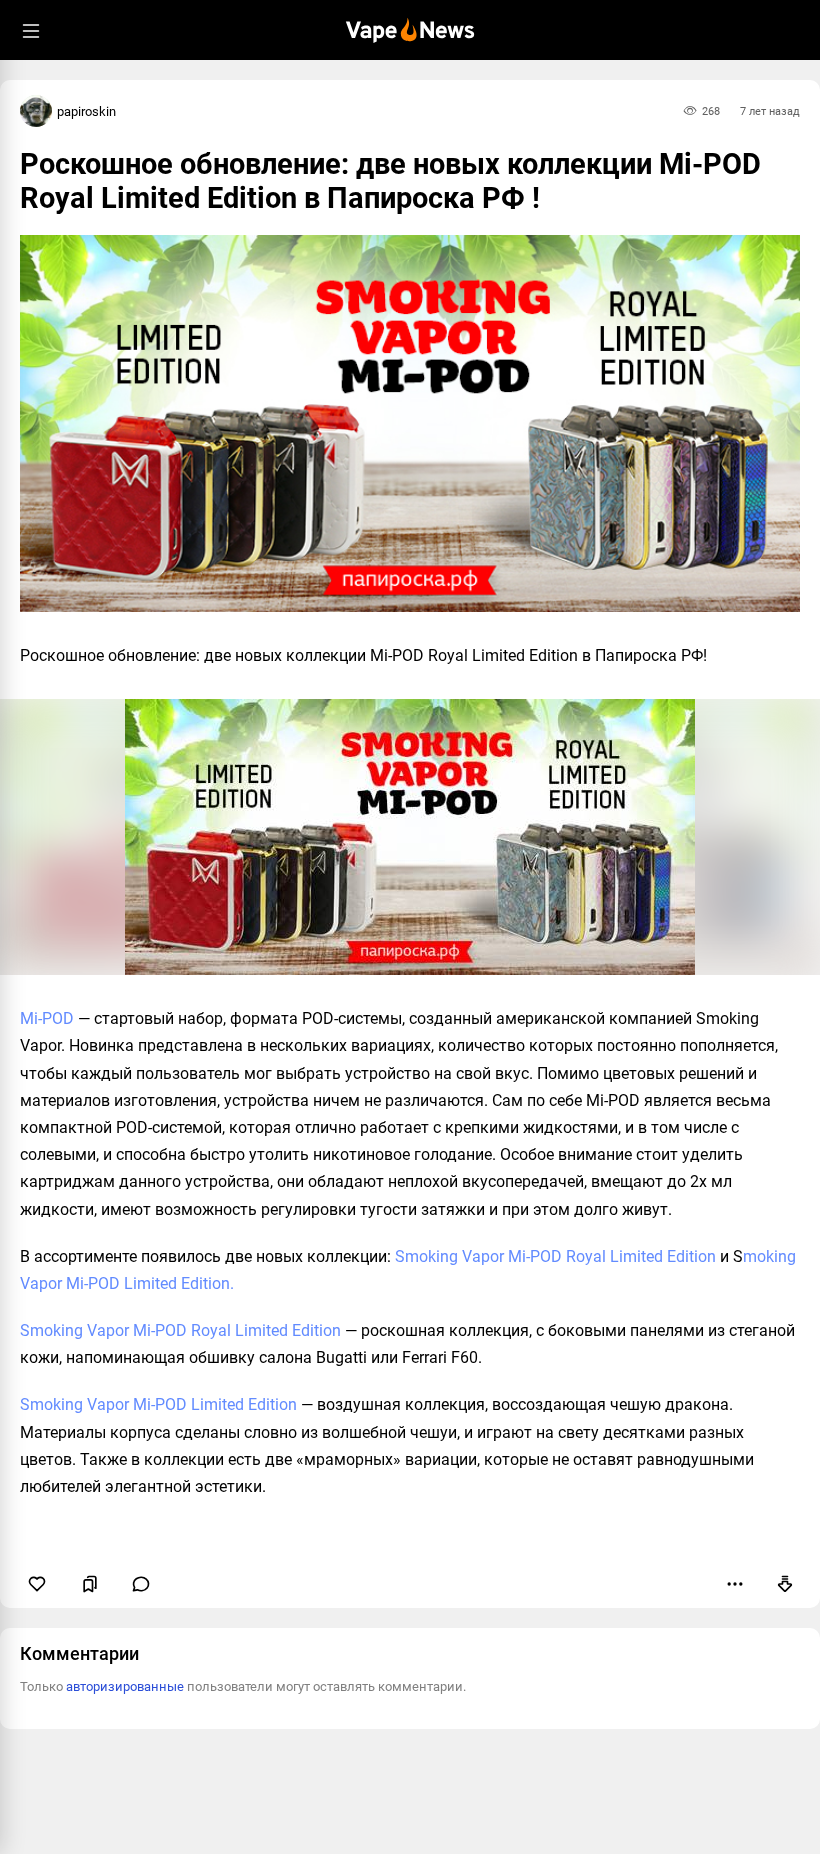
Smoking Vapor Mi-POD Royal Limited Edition (555, 1256)
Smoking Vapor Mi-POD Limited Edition (158, 1404)
